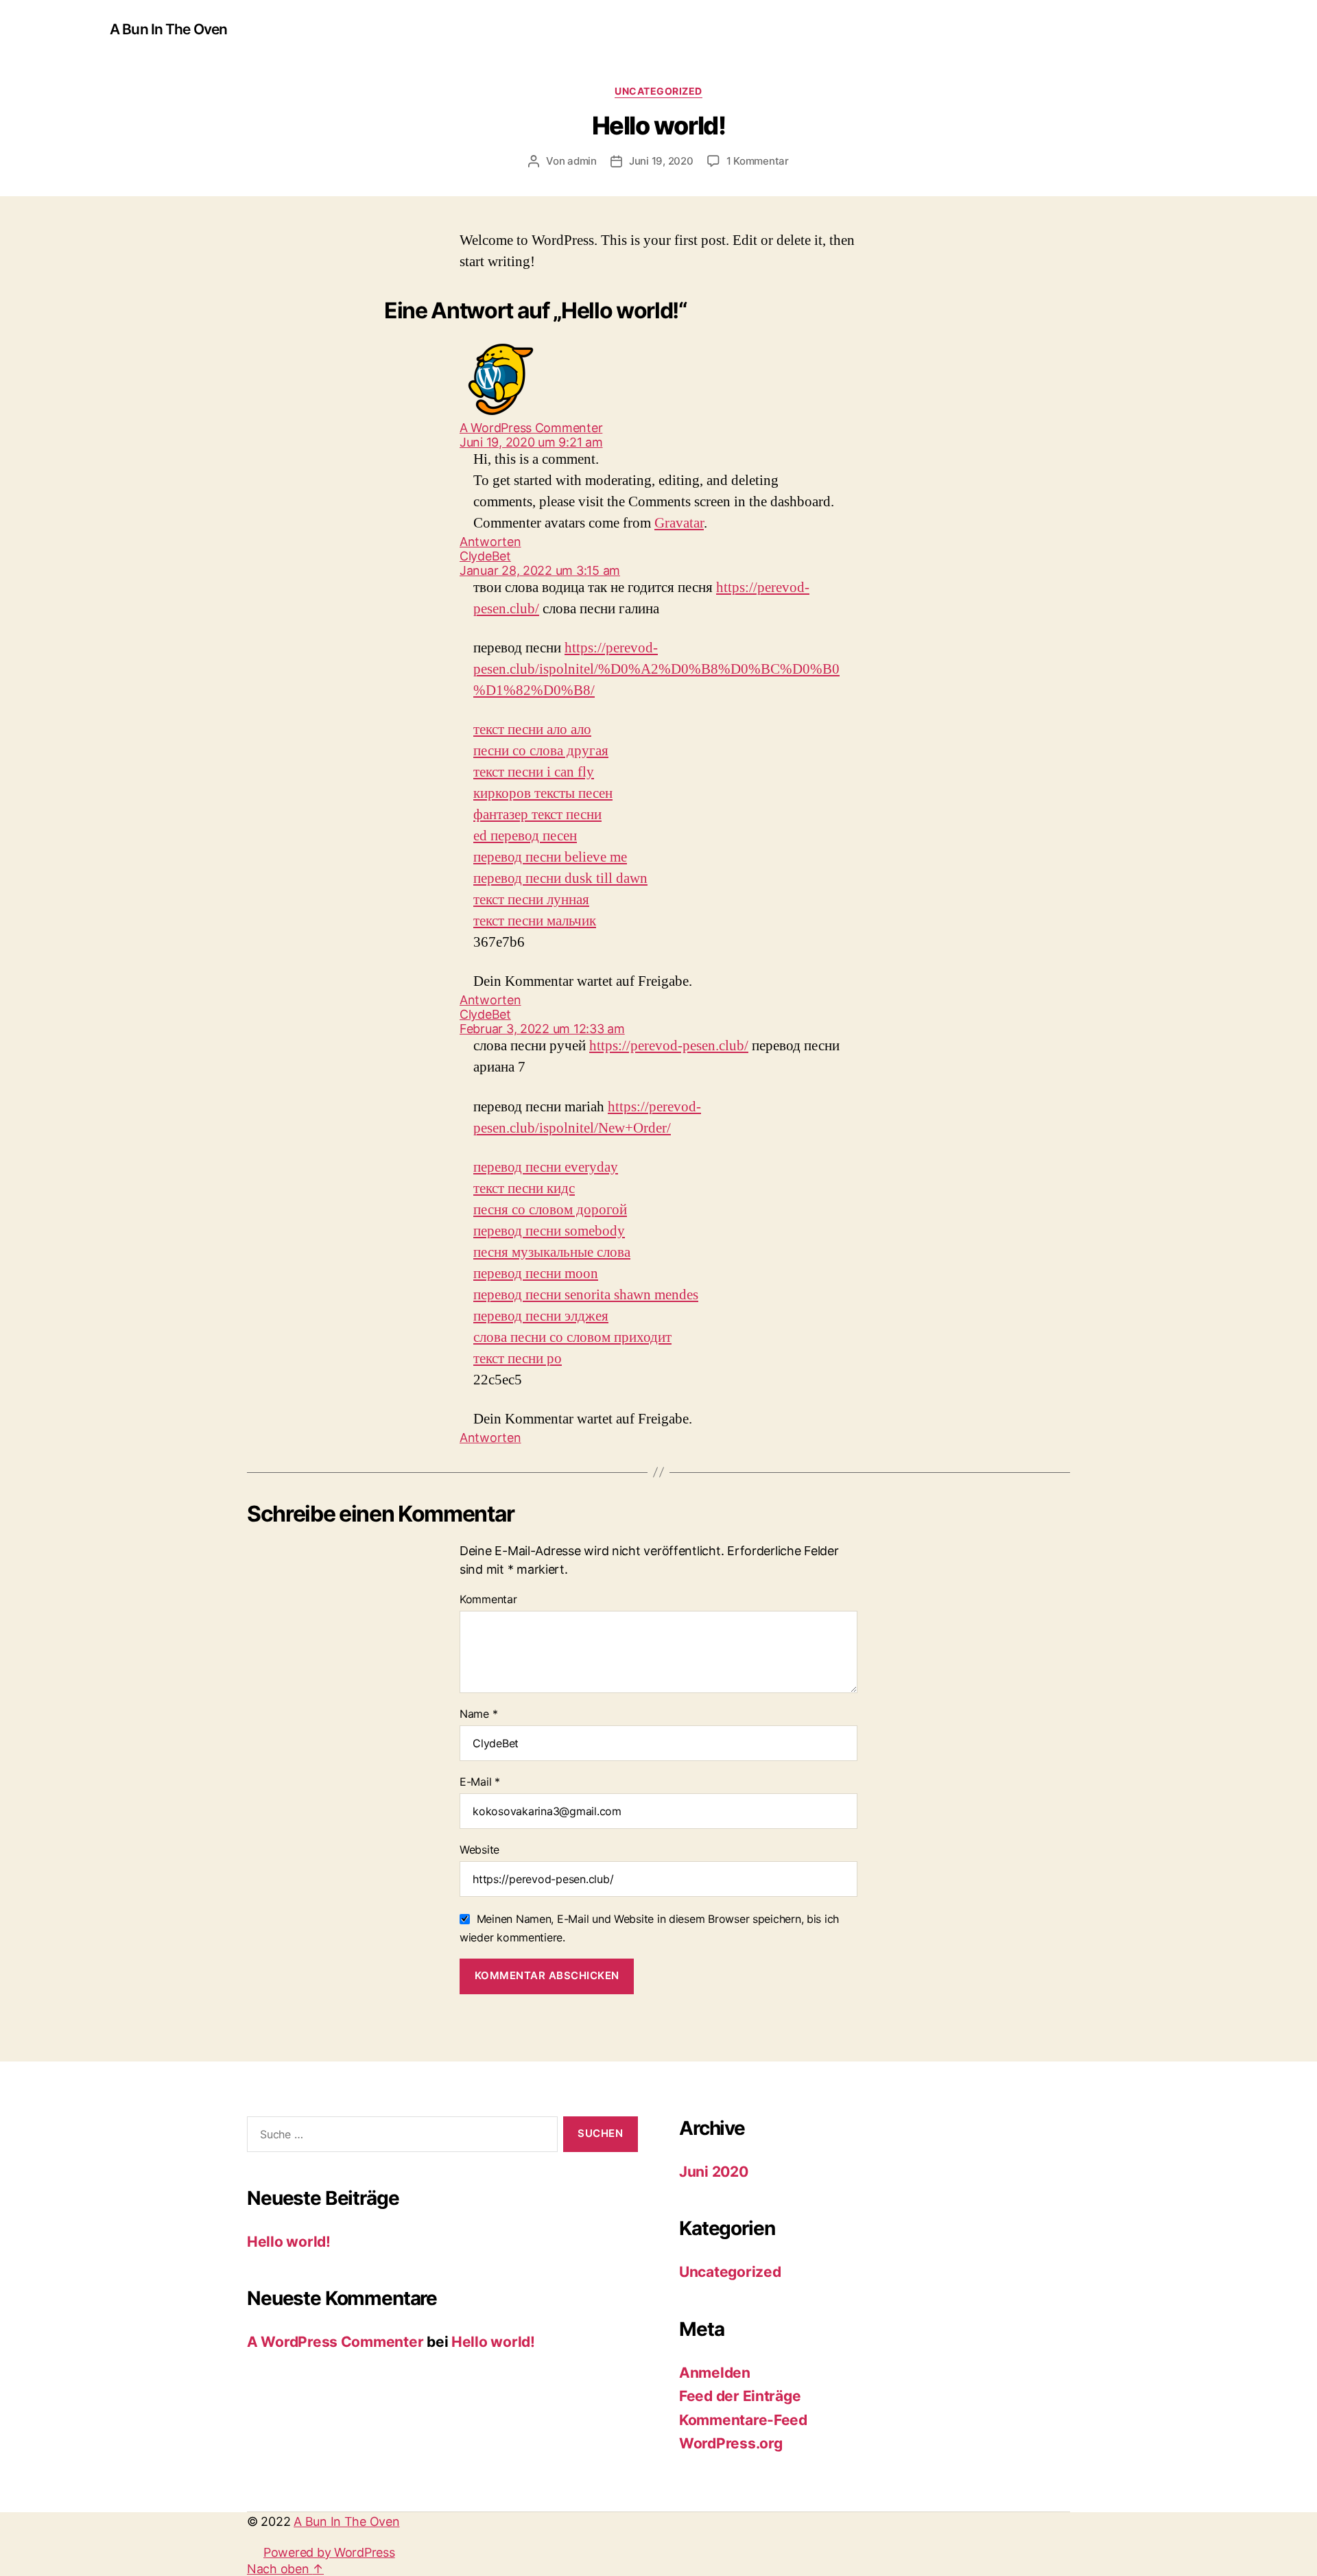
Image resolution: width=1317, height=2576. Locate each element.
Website (479, 1850)
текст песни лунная (531, 900)
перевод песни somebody (549, 1231)
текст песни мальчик (535, 921)
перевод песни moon (536, 1274)
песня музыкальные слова (552, 1252)
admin (582, 161)
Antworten (490, 542)
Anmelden (715, 2373)
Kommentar (488, 1599)
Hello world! (289, 2242)
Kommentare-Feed (743, 2420)
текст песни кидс (524, 1189)
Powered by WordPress (329, 2552)
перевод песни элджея (541, 1316)
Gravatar (679, 523)
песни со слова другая (541, 751)
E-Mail (480, 1782)
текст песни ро (518, 1359)
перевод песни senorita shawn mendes (586, 1295)
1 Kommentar (758, 161)
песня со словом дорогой (550, 1210)
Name (478, 1714)
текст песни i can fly (534, 772)
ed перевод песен (525, 836)
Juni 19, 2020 (661, 161)
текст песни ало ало (532, 730)
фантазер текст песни (537, 815)
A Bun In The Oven (168, 29)
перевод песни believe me (550, 857)
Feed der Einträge (740, 2396)
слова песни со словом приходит (572, 1337)
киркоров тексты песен (543, 793)
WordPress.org (731, 2443)
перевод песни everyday (546, 1167)
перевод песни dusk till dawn (560, 878)
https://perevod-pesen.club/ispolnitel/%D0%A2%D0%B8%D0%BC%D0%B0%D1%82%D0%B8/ (656, 669)
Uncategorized (658, 91)
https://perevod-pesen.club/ (669, 1046)
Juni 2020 (714, 2172)
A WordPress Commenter (335, 2342)
